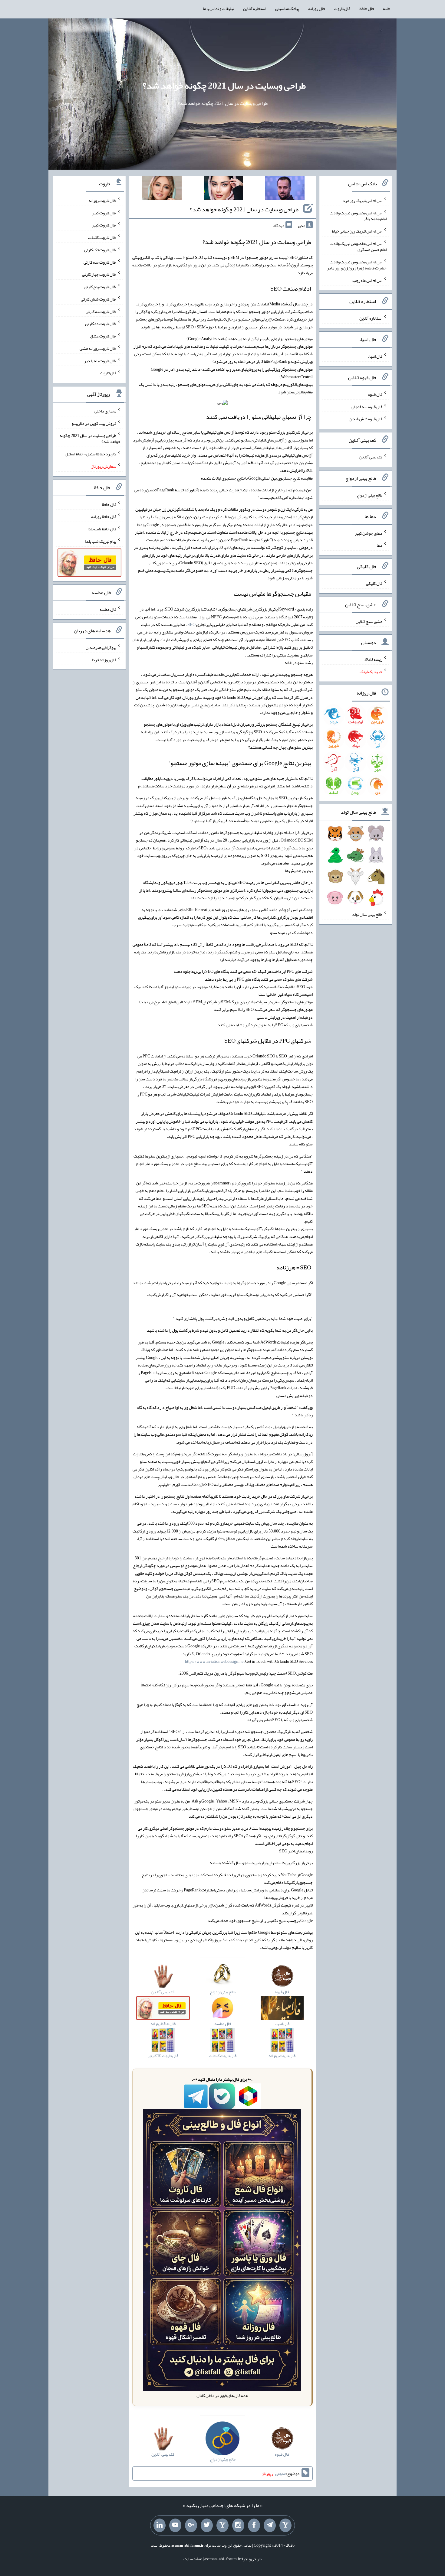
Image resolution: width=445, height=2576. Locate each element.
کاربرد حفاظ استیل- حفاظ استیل (91, 454)
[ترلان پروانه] (223, 189)
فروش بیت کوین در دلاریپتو (94, 423)
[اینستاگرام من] (238, 2526)
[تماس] (222, 2526)
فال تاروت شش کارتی (99, 299)
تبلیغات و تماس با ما (218, 8)
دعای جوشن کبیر (369, 533)
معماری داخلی (105, 411)
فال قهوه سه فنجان (367, 406)
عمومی (281, 2473)
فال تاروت (342, 8)
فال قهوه (375, 394)
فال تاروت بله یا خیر (100, 360)
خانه (387, 8)
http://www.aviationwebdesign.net (215, 1661)
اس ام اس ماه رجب (367, 280)
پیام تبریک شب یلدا (101, 541)
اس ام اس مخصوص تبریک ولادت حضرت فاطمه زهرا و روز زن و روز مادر (357, 265)
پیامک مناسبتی (287, 8)
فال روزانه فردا (104, 659)
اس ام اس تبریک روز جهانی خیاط (357, 231)
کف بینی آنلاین (371, 457)
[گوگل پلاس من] (191, 2526)
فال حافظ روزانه (104, 516)
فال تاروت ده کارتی (101, 324)
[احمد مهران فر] (285, 189)
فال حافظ (367, 8)
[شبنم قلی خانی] (162, 189)
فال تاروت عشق (103, 336)
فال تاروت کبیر (104, 213)
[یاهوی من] (285, 2526)
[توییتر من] (207, 2526)
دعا (379, 545)
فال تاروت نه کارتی (101, 311)
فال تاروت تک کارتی (100, 250)
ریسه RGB (373, 659)
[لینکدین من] (160, 2526)
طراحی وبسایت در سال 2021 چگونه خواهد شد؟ (224, 86)
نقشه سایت (193, 2559)
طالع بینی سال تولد (367, 914)
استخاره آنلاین (255, 8)
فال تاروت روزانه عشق (98, 348)
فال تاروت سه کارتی (100, 262)
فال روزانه (316, 8)
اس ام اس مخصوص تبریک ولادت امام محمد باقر (358, 216)
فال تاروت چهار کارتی (99, 274)
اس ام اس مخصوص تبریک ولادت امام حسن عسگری (358, 246)
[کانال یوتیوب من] (175, 2526)
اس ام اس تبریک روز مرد (363, 200)
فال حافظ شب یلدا (102, 529)
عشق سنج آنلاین (369, 621)
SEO (191, 624)
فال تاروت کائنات (102, 237)
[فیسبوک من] (254, 2526)
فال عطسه (108, 609)
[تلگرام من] (270, 2526)
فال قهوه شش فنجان (366, 419)
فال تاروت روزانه (102, 200)
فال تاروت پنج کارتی (100, 287)
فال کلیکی (374, 583)
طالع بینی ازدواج (369, 495)
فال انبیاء (375, 356)
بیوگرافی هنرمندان (101, 647)
